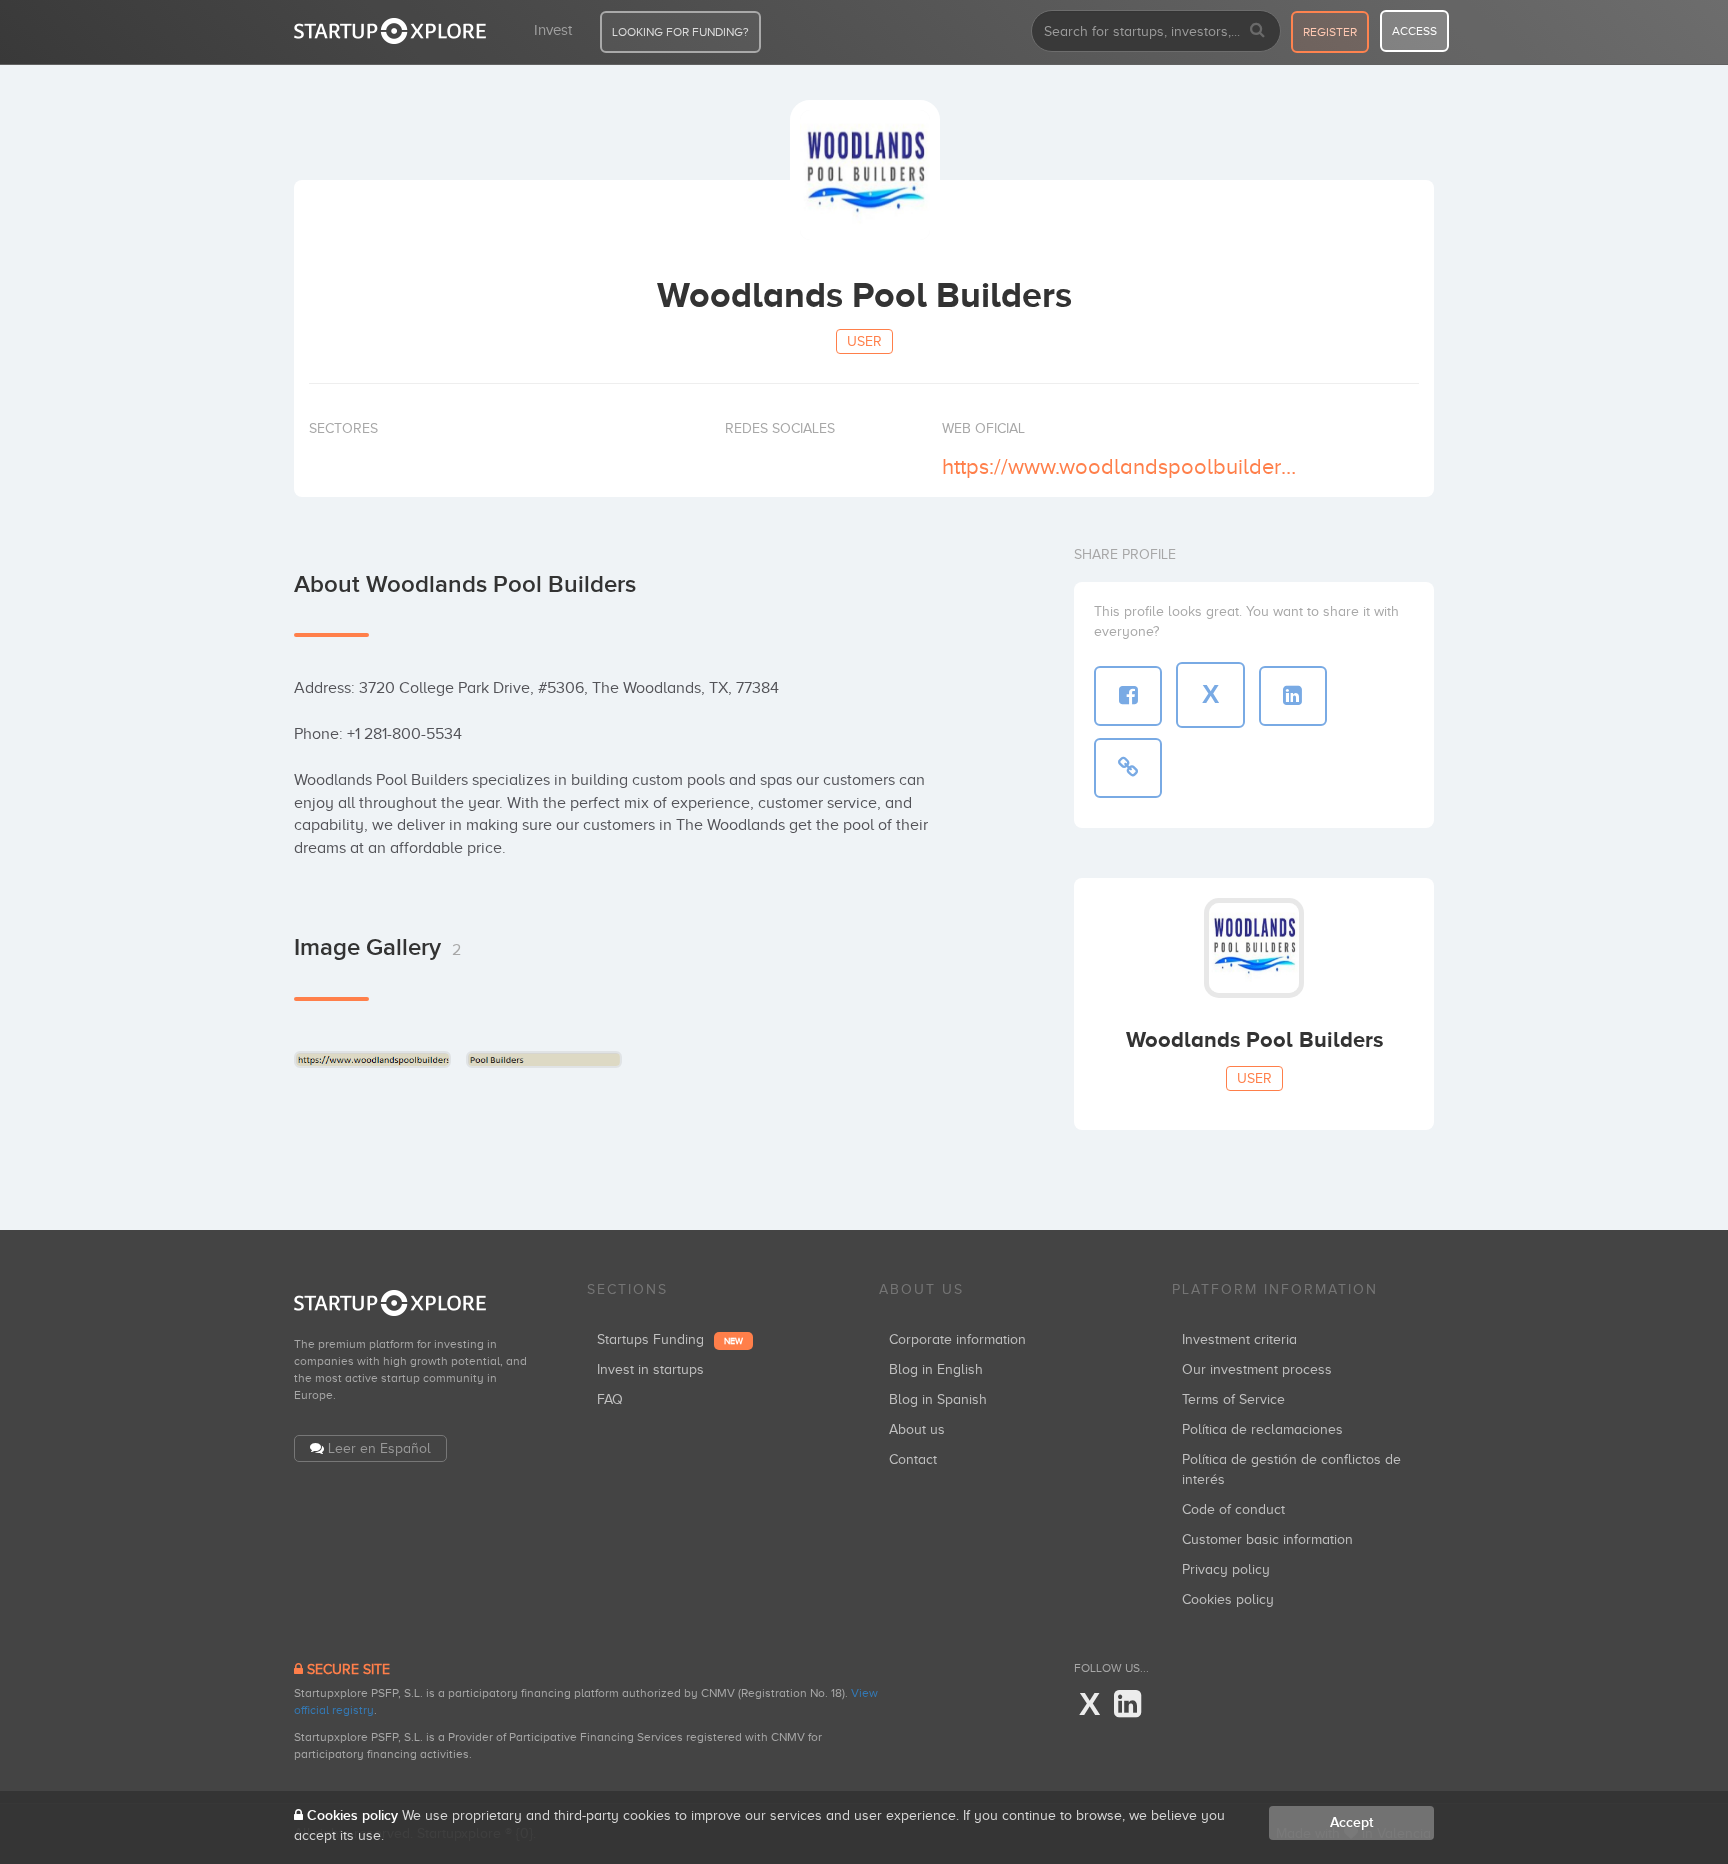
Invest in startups (650, 1369)
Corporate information (957, 1339)
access (1414, 31)
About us (917, 1429)
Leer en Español (379, 1448)
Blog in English (936, 1369)
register (1330, 32)
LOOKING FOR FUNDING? (680, 32)
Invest (553, 30)
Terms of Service (1233, 1399)
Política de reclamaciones (1262, 1429)
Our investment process (1257, 1369)
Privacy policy (1226, 1569)
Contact (913, 1459)
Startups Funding (670, 1339)
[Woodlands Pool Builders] (372, 1059)
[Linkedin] (1127, 1705)
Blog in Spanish (938, 1399)
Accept (1351, 1822)
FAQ (610, 1399)
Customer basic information (1267, 1539)
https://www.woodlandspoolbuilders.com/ (1122, 466)
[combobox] (1156, 31)
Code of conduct (1233, 1509)
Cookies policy (1228, 1599)
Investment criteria (1239, 1339)
